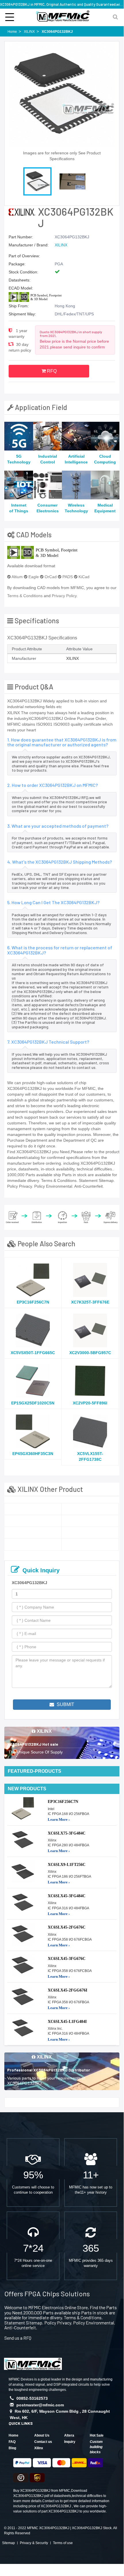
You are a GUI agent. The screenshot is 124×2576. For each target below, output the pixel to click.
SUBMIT (65, 1704)
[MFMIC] (33, 2363)
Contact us (43, 2442)
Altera (69, 2435)
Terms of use (63, 2543)
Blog (12, 2448)
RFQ (51, 371)
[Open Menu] (10, 17)
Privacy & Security (34, 2543)
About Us (42, 2435)
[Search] (115, 17)
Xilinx (39, 2448)
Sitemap (8, 2543)
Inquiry (70, 2442)
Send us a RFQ (18, 2338)
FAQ (12, 2442)
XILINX (61, 245)
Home (14, 2435)
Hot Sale (97, 2435)
